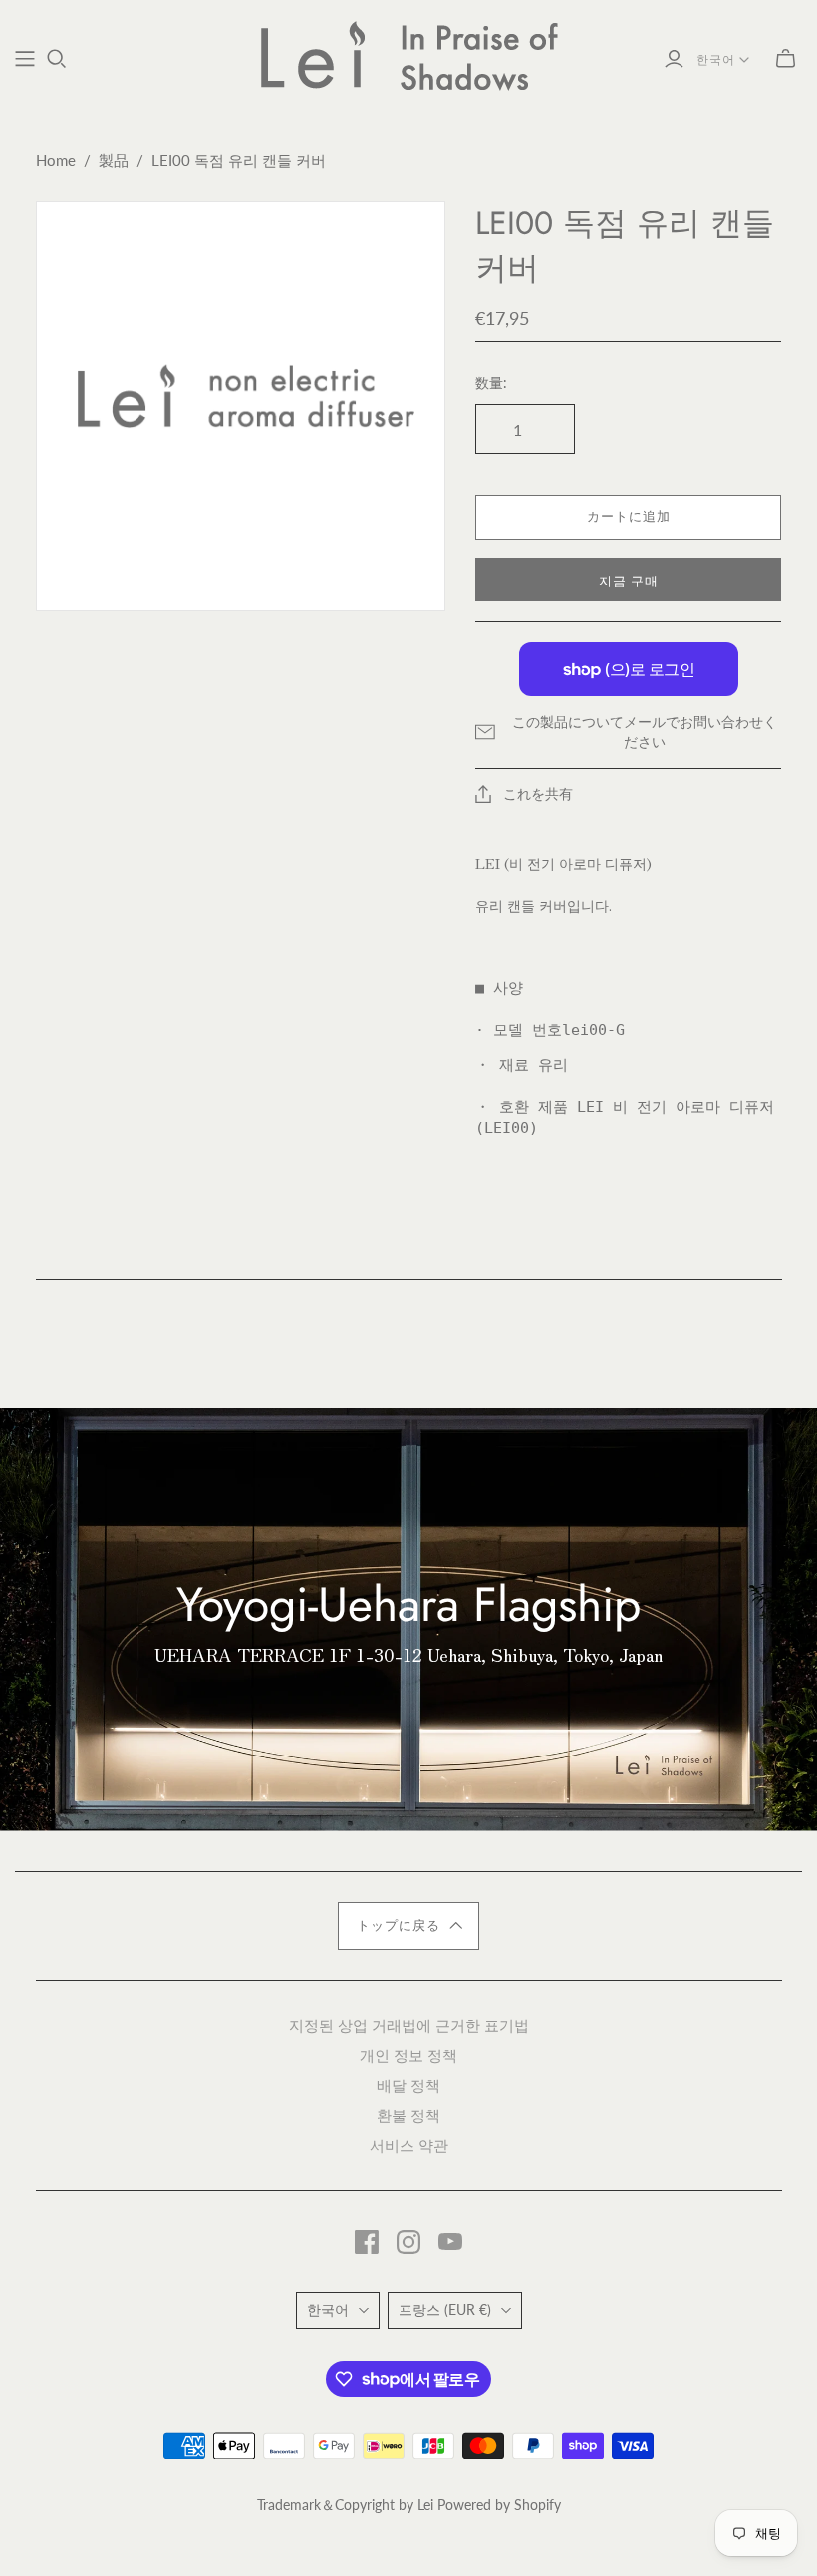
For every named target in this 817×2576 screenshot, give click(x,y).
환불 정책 (408, 2114)
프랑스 (445, 2310)
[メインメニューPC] (25, 59)
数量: (491, 383)
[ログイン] (674, 59)
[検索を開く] (57, 59)
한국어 (716, 60)
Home (56, 160)
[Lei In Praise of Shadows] (408, 55)
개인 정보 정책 (408, 2055)
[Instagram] (408, 2242)
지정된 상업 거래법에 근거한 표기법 (409, 2025)
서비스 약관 (409, 2144)
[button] (408, 1926)
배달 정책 (408, 2085)
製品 (114, 160)
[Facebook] (367, 2242)
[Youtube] (450, 2242)
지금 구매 (629, 582)
